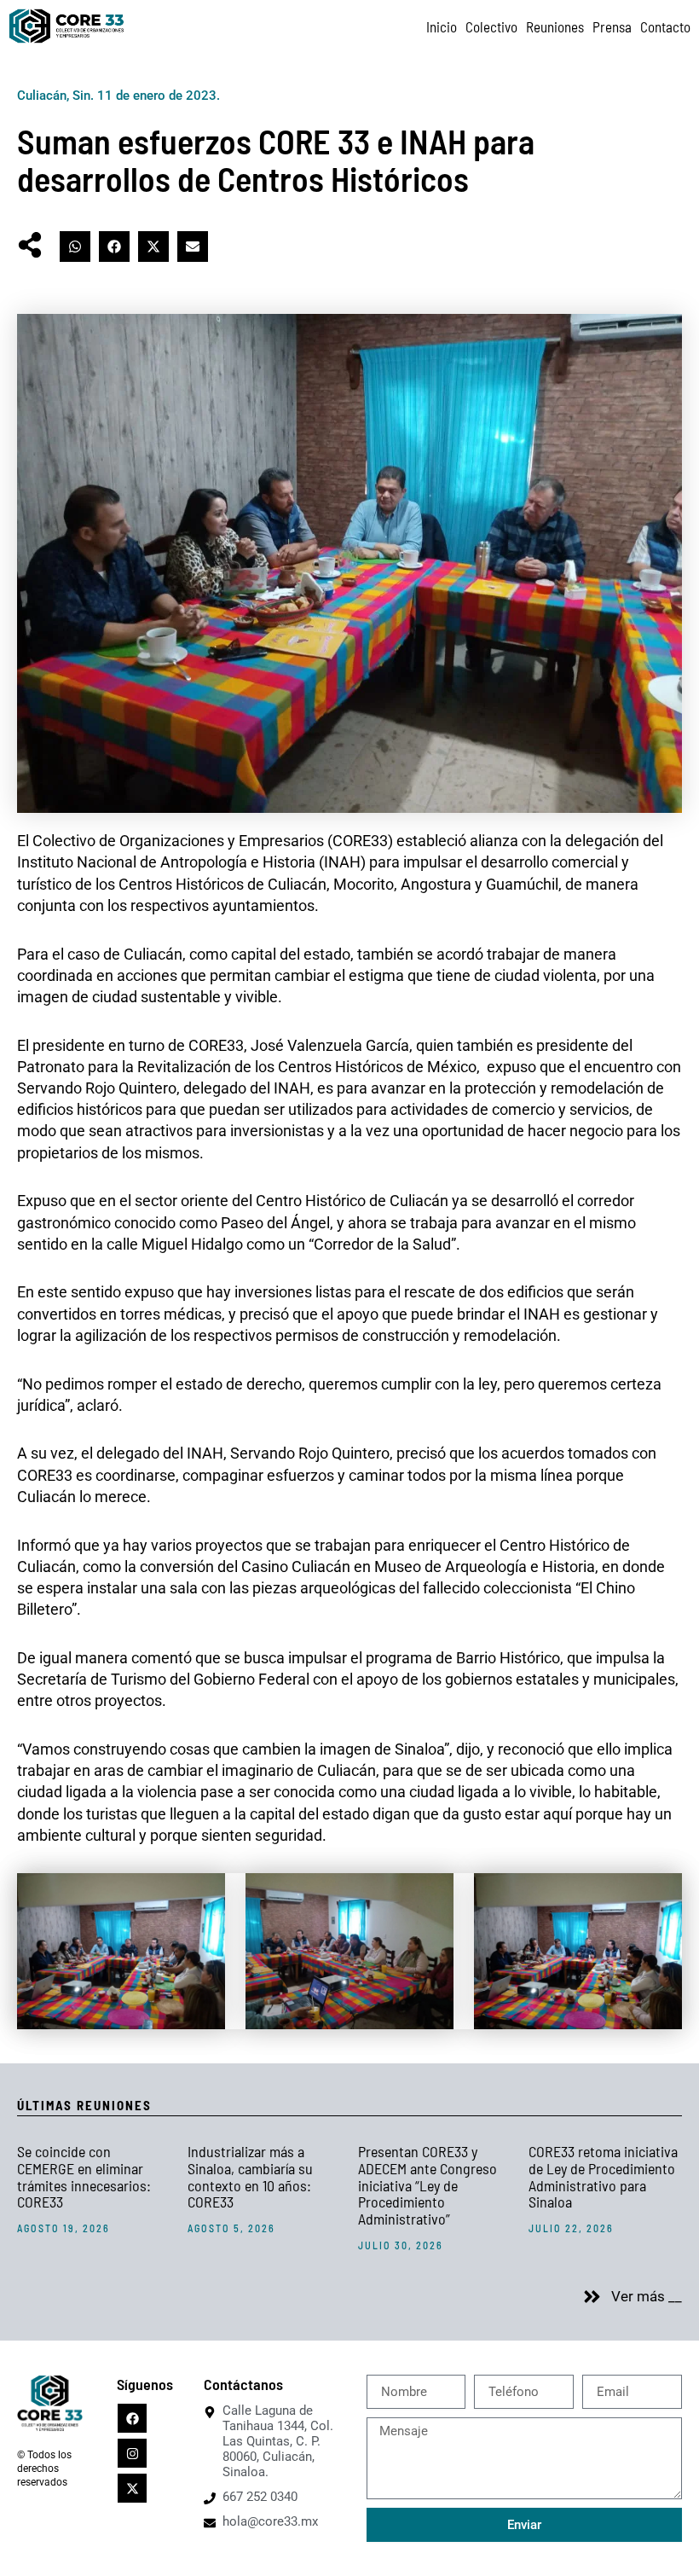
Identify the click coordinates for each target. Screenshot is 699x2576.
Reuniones (555, 26)
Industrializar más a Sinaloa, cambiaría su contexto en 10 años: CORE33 (250, 2176)
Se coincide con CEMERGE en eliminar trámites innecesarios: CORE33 (84, 2176)
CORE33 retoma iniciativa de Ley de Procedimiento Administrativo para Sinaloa (603, 2176)
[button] (75, 247)
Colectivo (491, 26)
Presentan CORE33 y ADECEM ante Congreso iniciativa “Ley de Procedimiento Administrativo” (427, 2185)
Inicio (442, 26)
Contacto (665, 26)
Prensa (612, 26)
